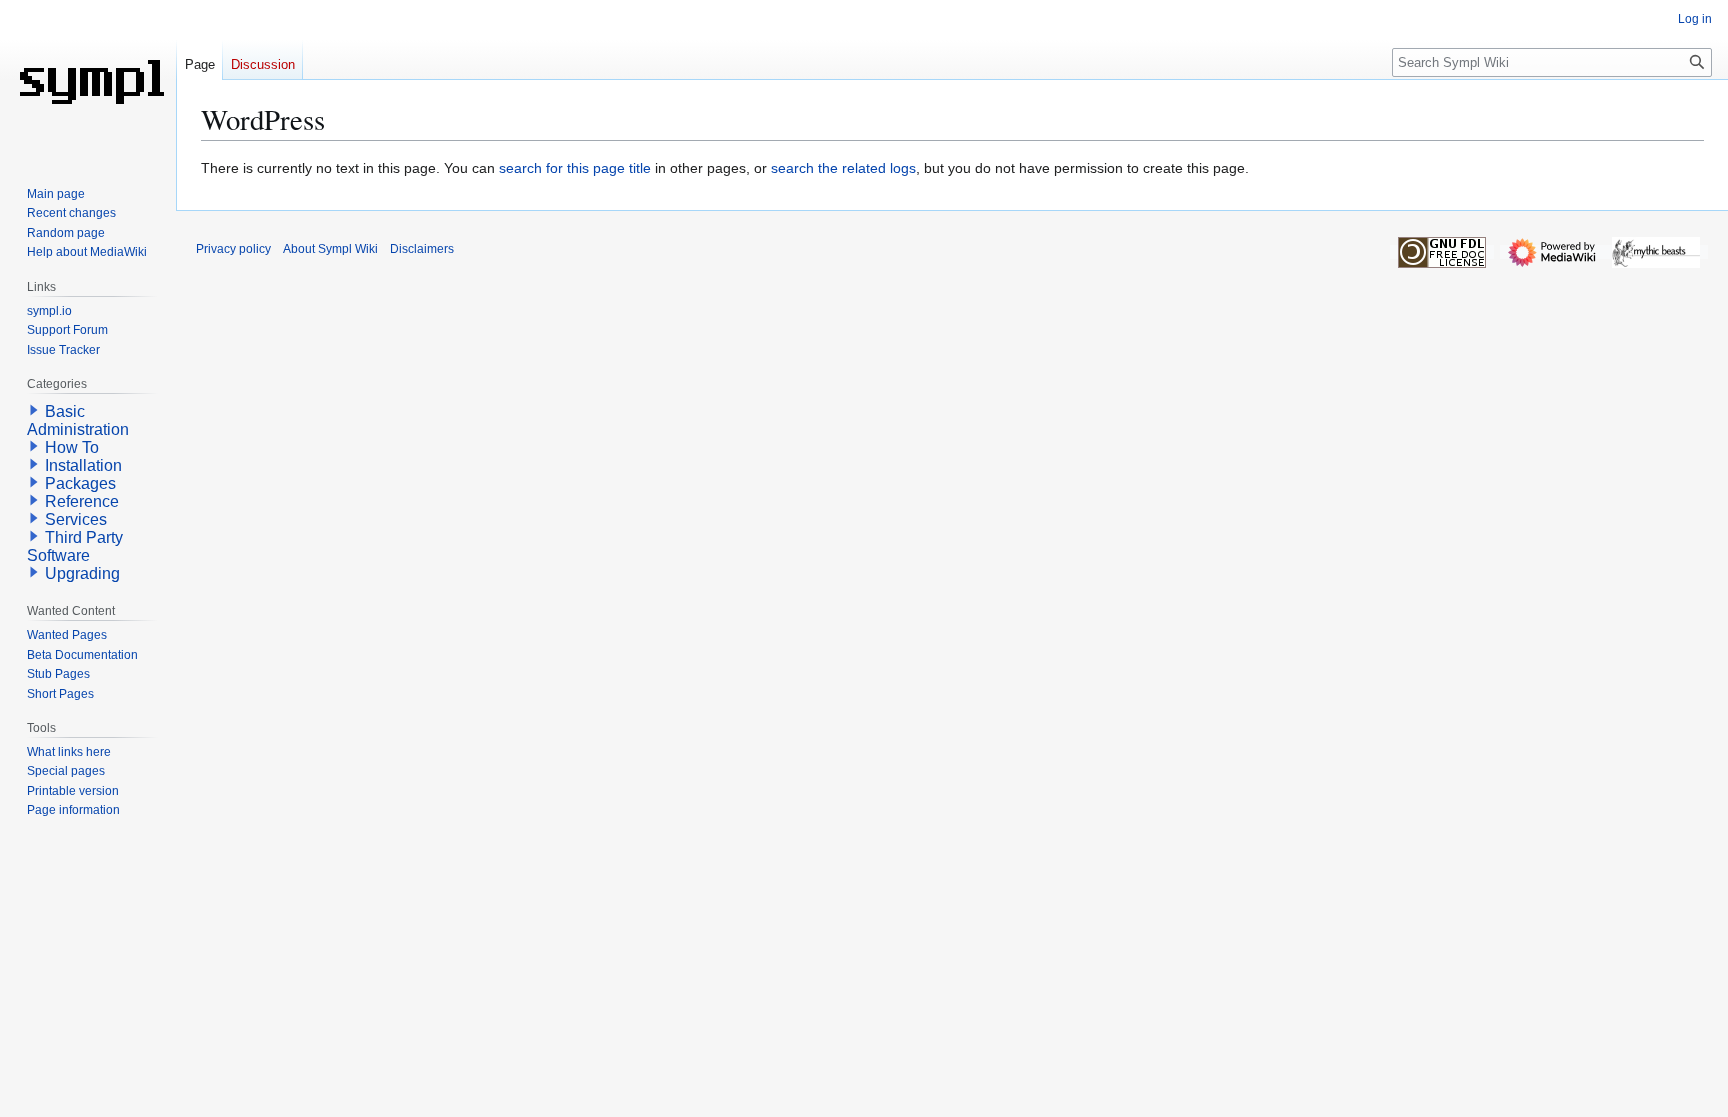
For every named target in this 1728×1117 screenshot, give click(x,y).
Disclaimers (422, 249)
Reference (82, 501)
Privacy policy (233, 249)
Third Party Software (75, 546)
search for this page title (575, 168)
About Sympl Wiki (330, 249)
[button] (34, 410)
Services (76, 519)
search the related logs (843, 168)
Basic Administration (78, 420)
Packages (80, 483)
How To (72, 447)
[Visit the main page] (88, 80)
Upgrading (82, 573)
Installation (83, 465)
